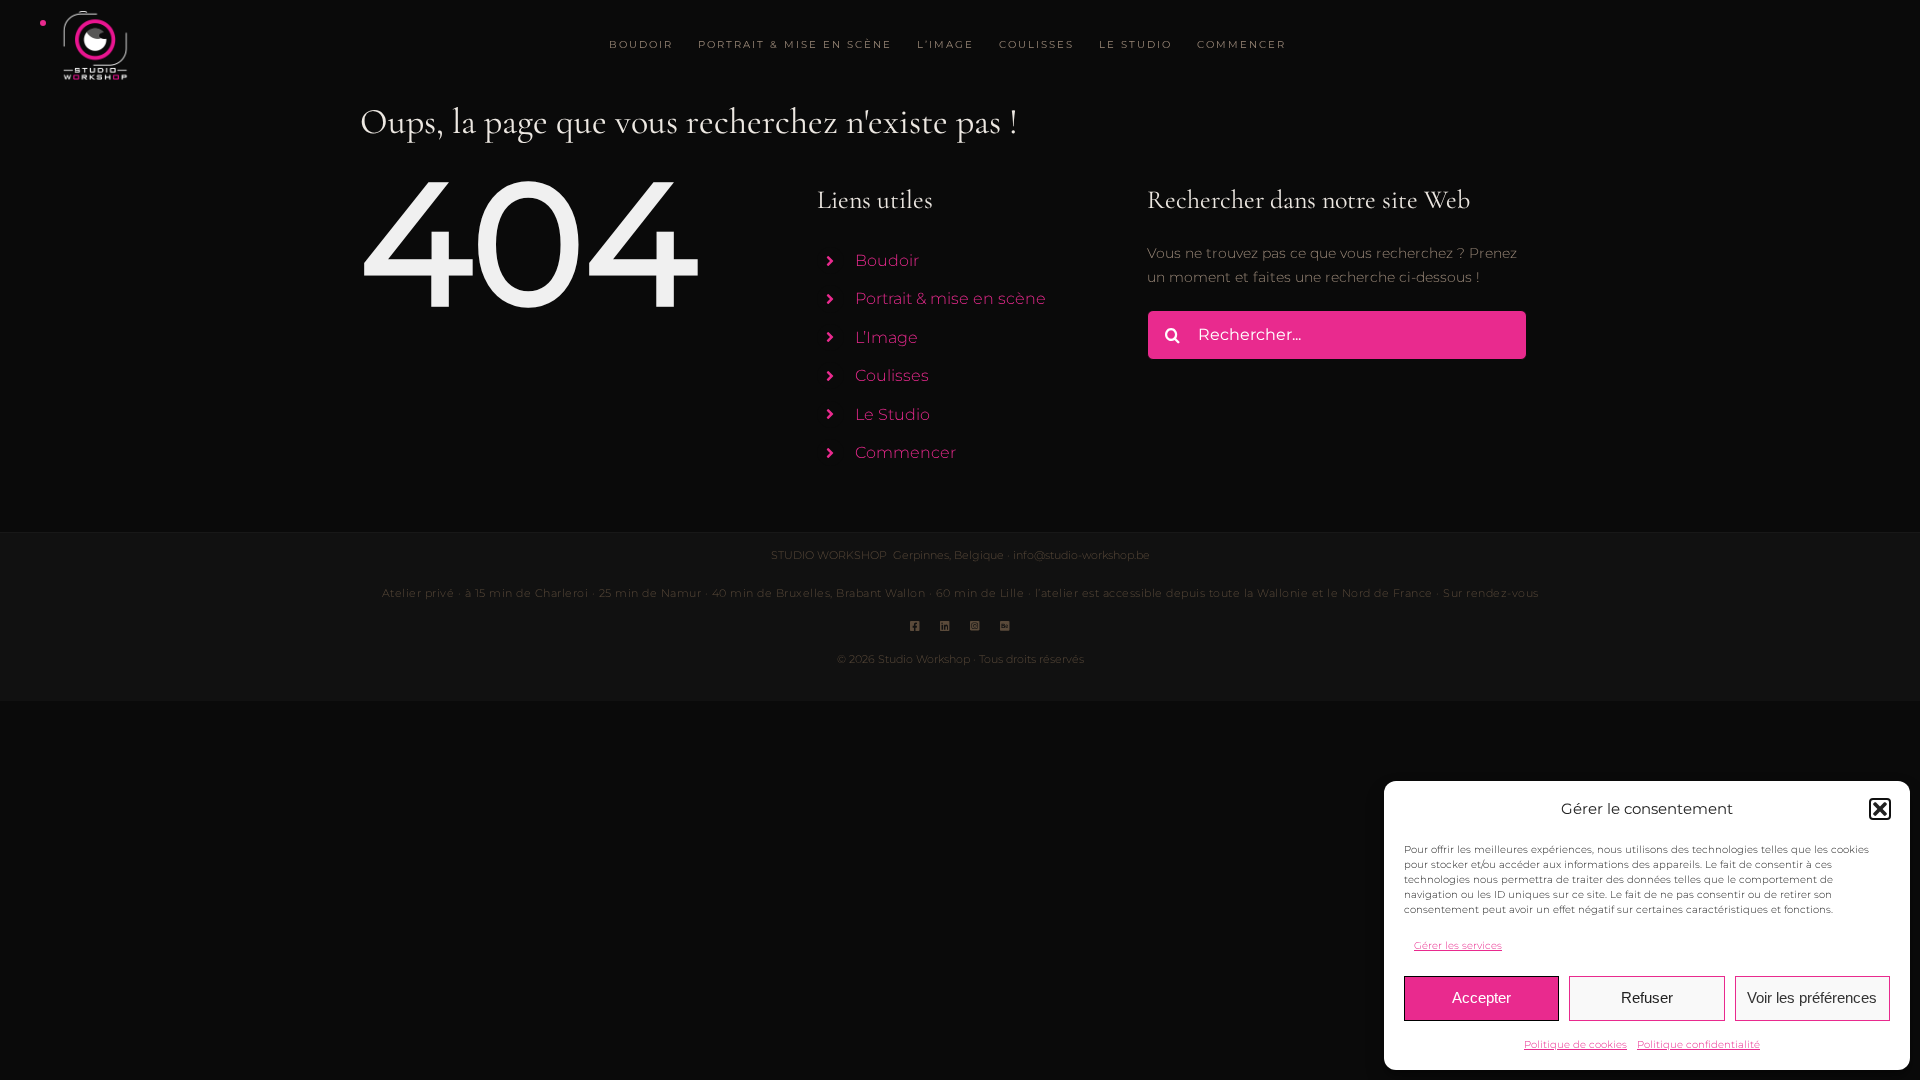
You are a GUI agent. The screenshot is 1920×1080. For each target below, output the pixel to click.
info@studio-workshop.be (1081, 555)
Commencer (905, 452)
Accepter (1481, 997)
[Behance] (1005, 626)
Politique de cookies (1575, 1044)
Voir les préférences (1812, 997)
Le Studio (892, 414)
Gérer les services (1458, 945)
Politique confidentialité (1698, 1044)
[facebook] (915, 626)
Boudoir (887, 260)
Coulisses (892, 375)
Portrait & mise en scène (950, 298)
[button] (1880, 809)
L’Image (886, 337)
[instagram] (975, 626)
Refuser (1647, 997)
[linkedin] (945, 626)
